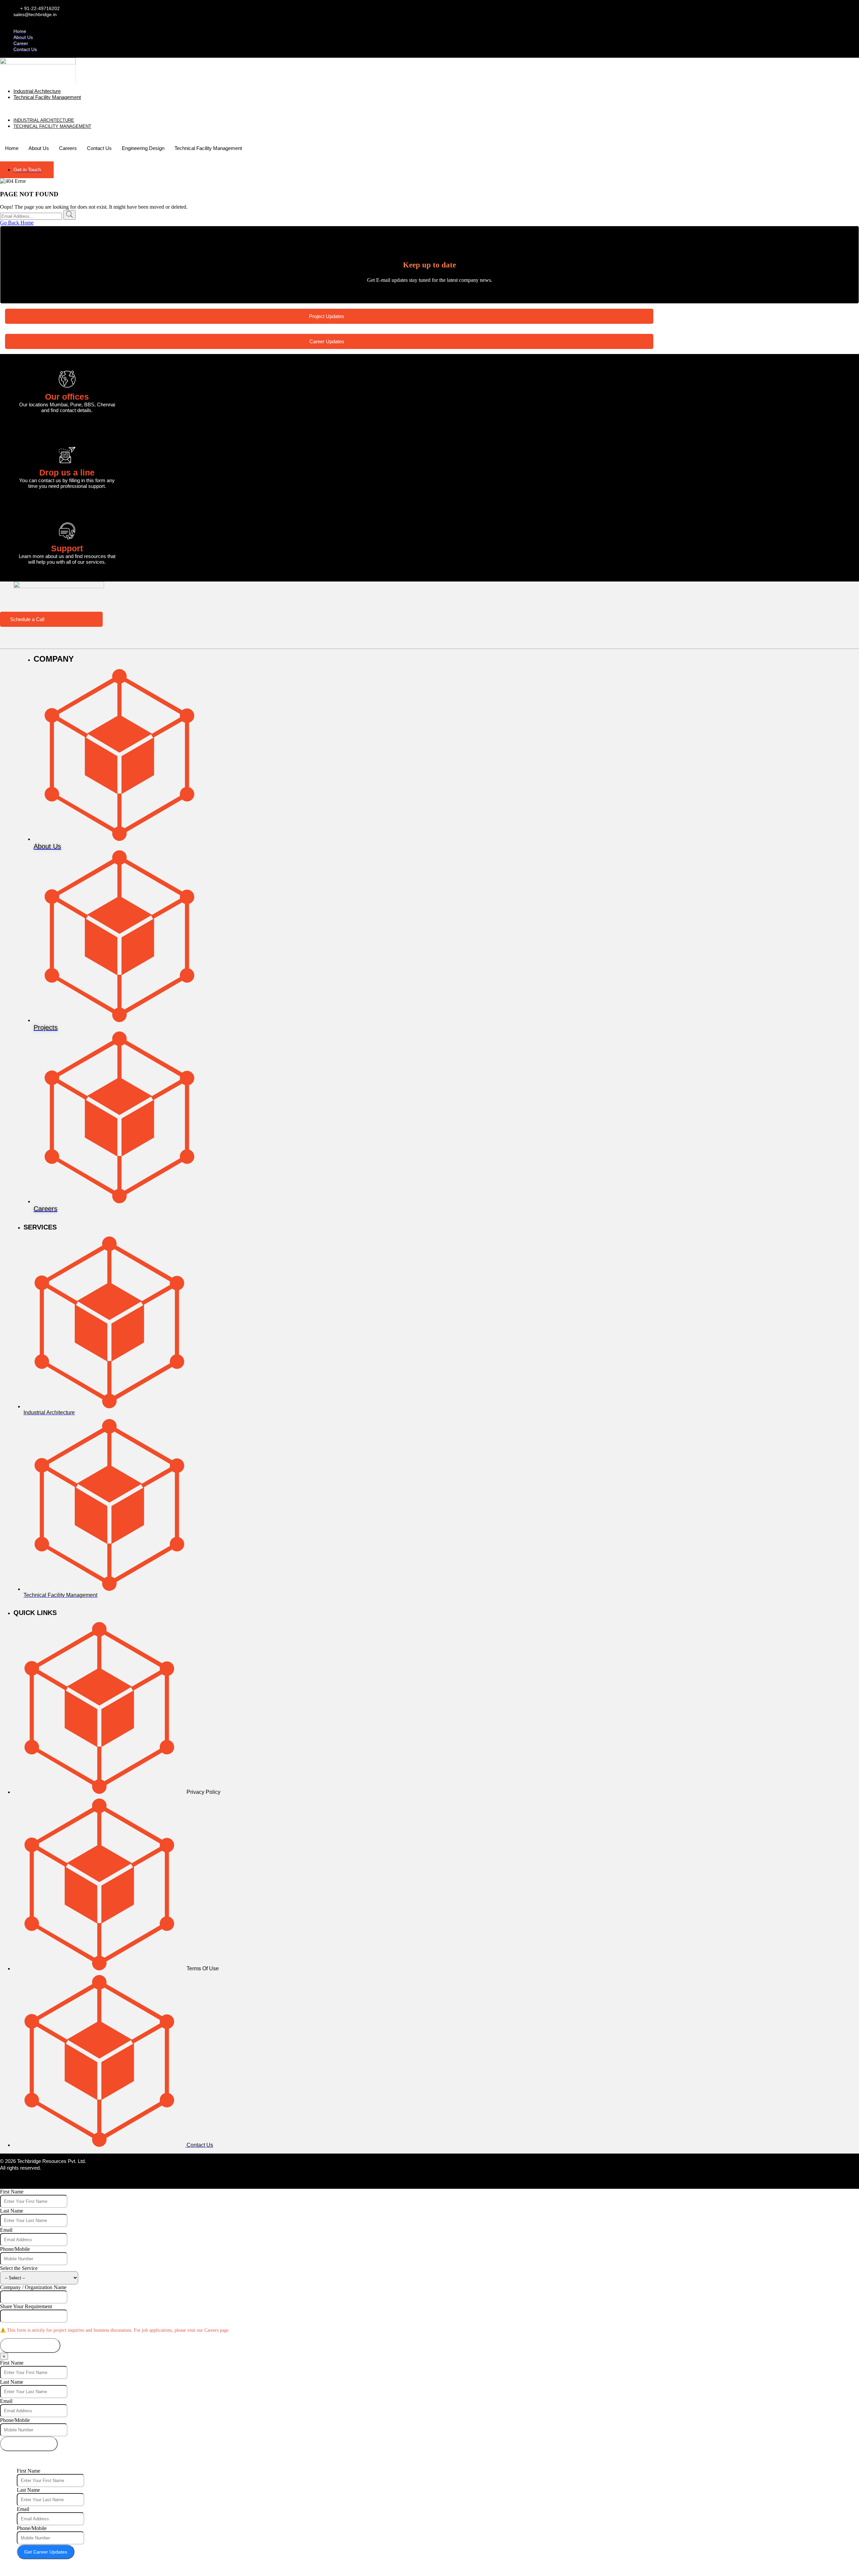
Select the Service (19, 2268)
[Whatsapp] (74, 2182)
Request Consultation (30, 2345)
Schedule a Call (27, 619)
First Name (12, 2192)
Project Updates (327, 316)
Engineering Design (143, 148)
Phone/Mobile (15, 2249)
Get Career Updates (46, 2552)
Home (12, 148)
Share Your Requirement (26, 2306)
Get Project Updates (29, 2444)
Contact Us (99, 148)
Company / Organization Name (33, 2287)
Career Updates (327, 341)
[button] (157, 109)
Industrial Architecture (37, 91)
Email (6, 2230)
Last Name (12, 2211)
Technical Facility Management (47, 97)
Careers (68, 148)
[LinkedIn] (60, 2182)
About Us (39, 148)
